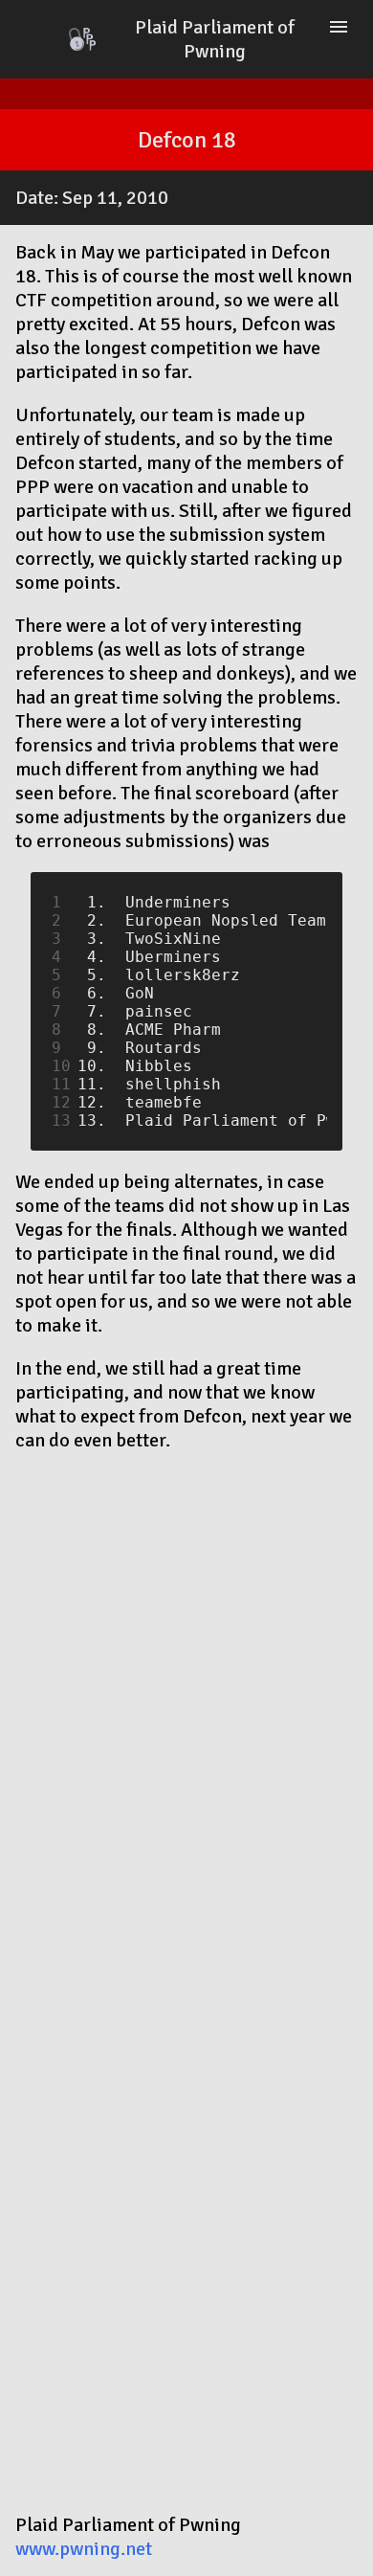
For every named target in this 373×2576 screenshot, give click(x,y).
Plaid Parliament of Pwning (215, 39)
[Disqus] (186, 1711)
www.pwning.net (84, 2549)
